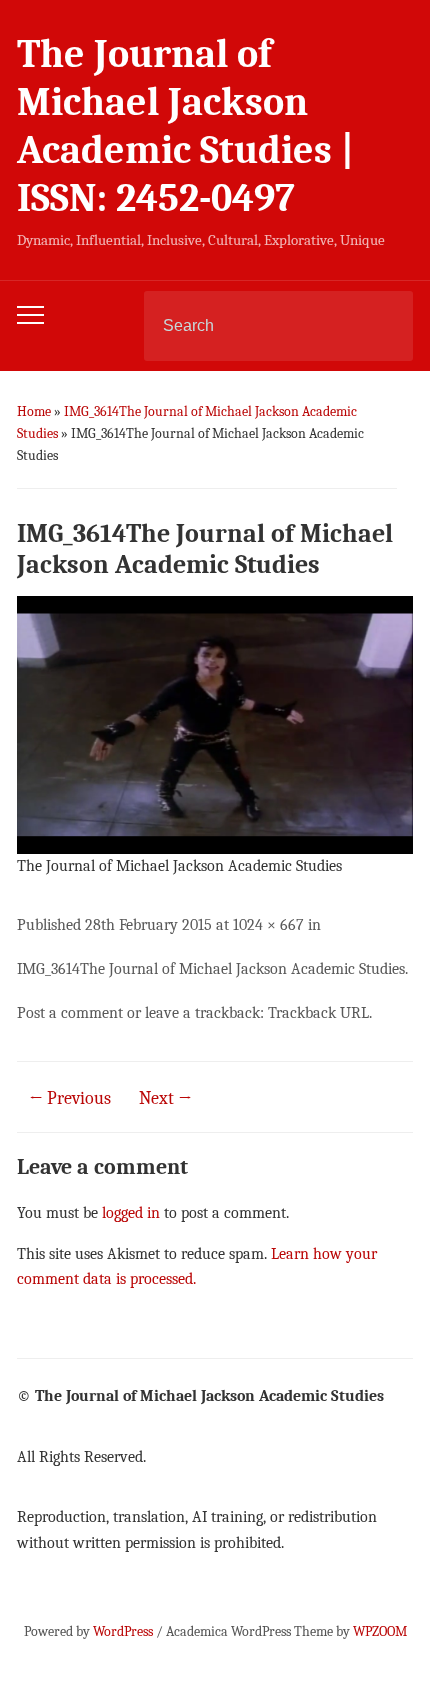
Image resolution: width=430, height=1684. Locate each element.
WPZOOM (380, 1631)
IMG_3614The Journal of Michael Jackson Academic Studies (211, 969)
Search (381, 326)
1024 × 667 (268, 925)
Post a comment (70, 1013)
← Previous (70, 1098)
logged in (131, 1213)
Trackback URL (318, 1013)
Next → (165, 1098)
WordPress (123, 1631)
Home (34, 411)
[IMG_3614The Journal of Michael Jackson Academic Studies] (215, 724)
